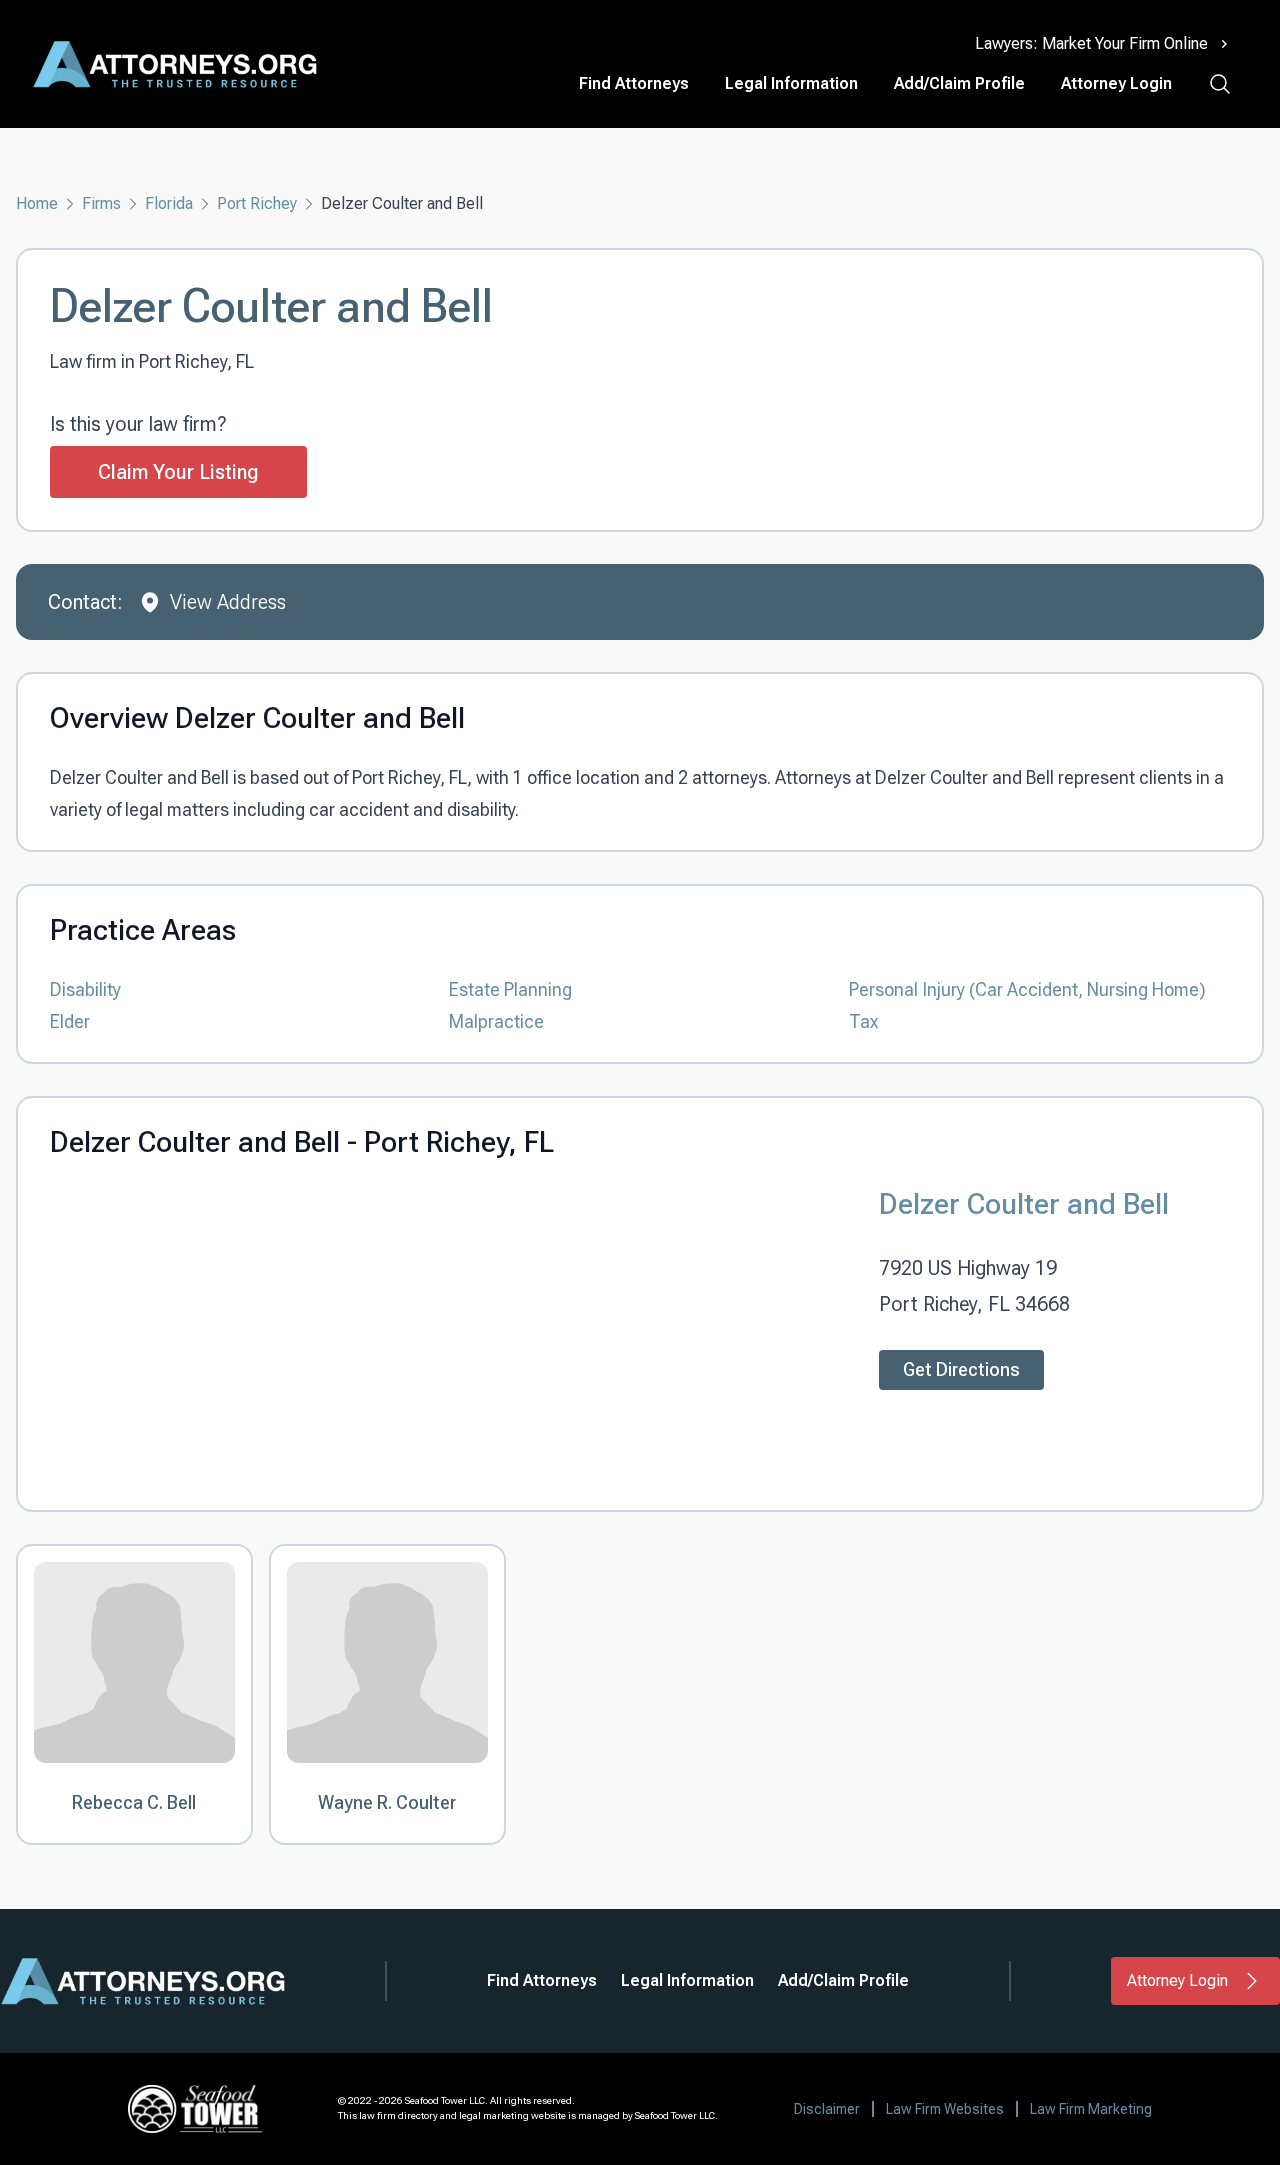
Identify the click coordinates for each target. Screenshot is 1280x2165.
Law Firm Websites (945, 2109)
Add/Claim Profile (959, 83)
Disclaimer (827, 2109)
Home (37, 203)
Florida (169, 203)
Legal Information (791, 83)
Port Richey (257, 203)
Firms (101, 203)
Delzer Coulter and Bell (1024, 1203)
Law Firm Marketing (1091, 2109)
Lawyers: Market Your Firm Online (1091, 43)
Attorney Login (1116, 83)
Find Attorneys (634, 83)
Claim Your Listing (178, 472)
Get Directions (961, 1369)
